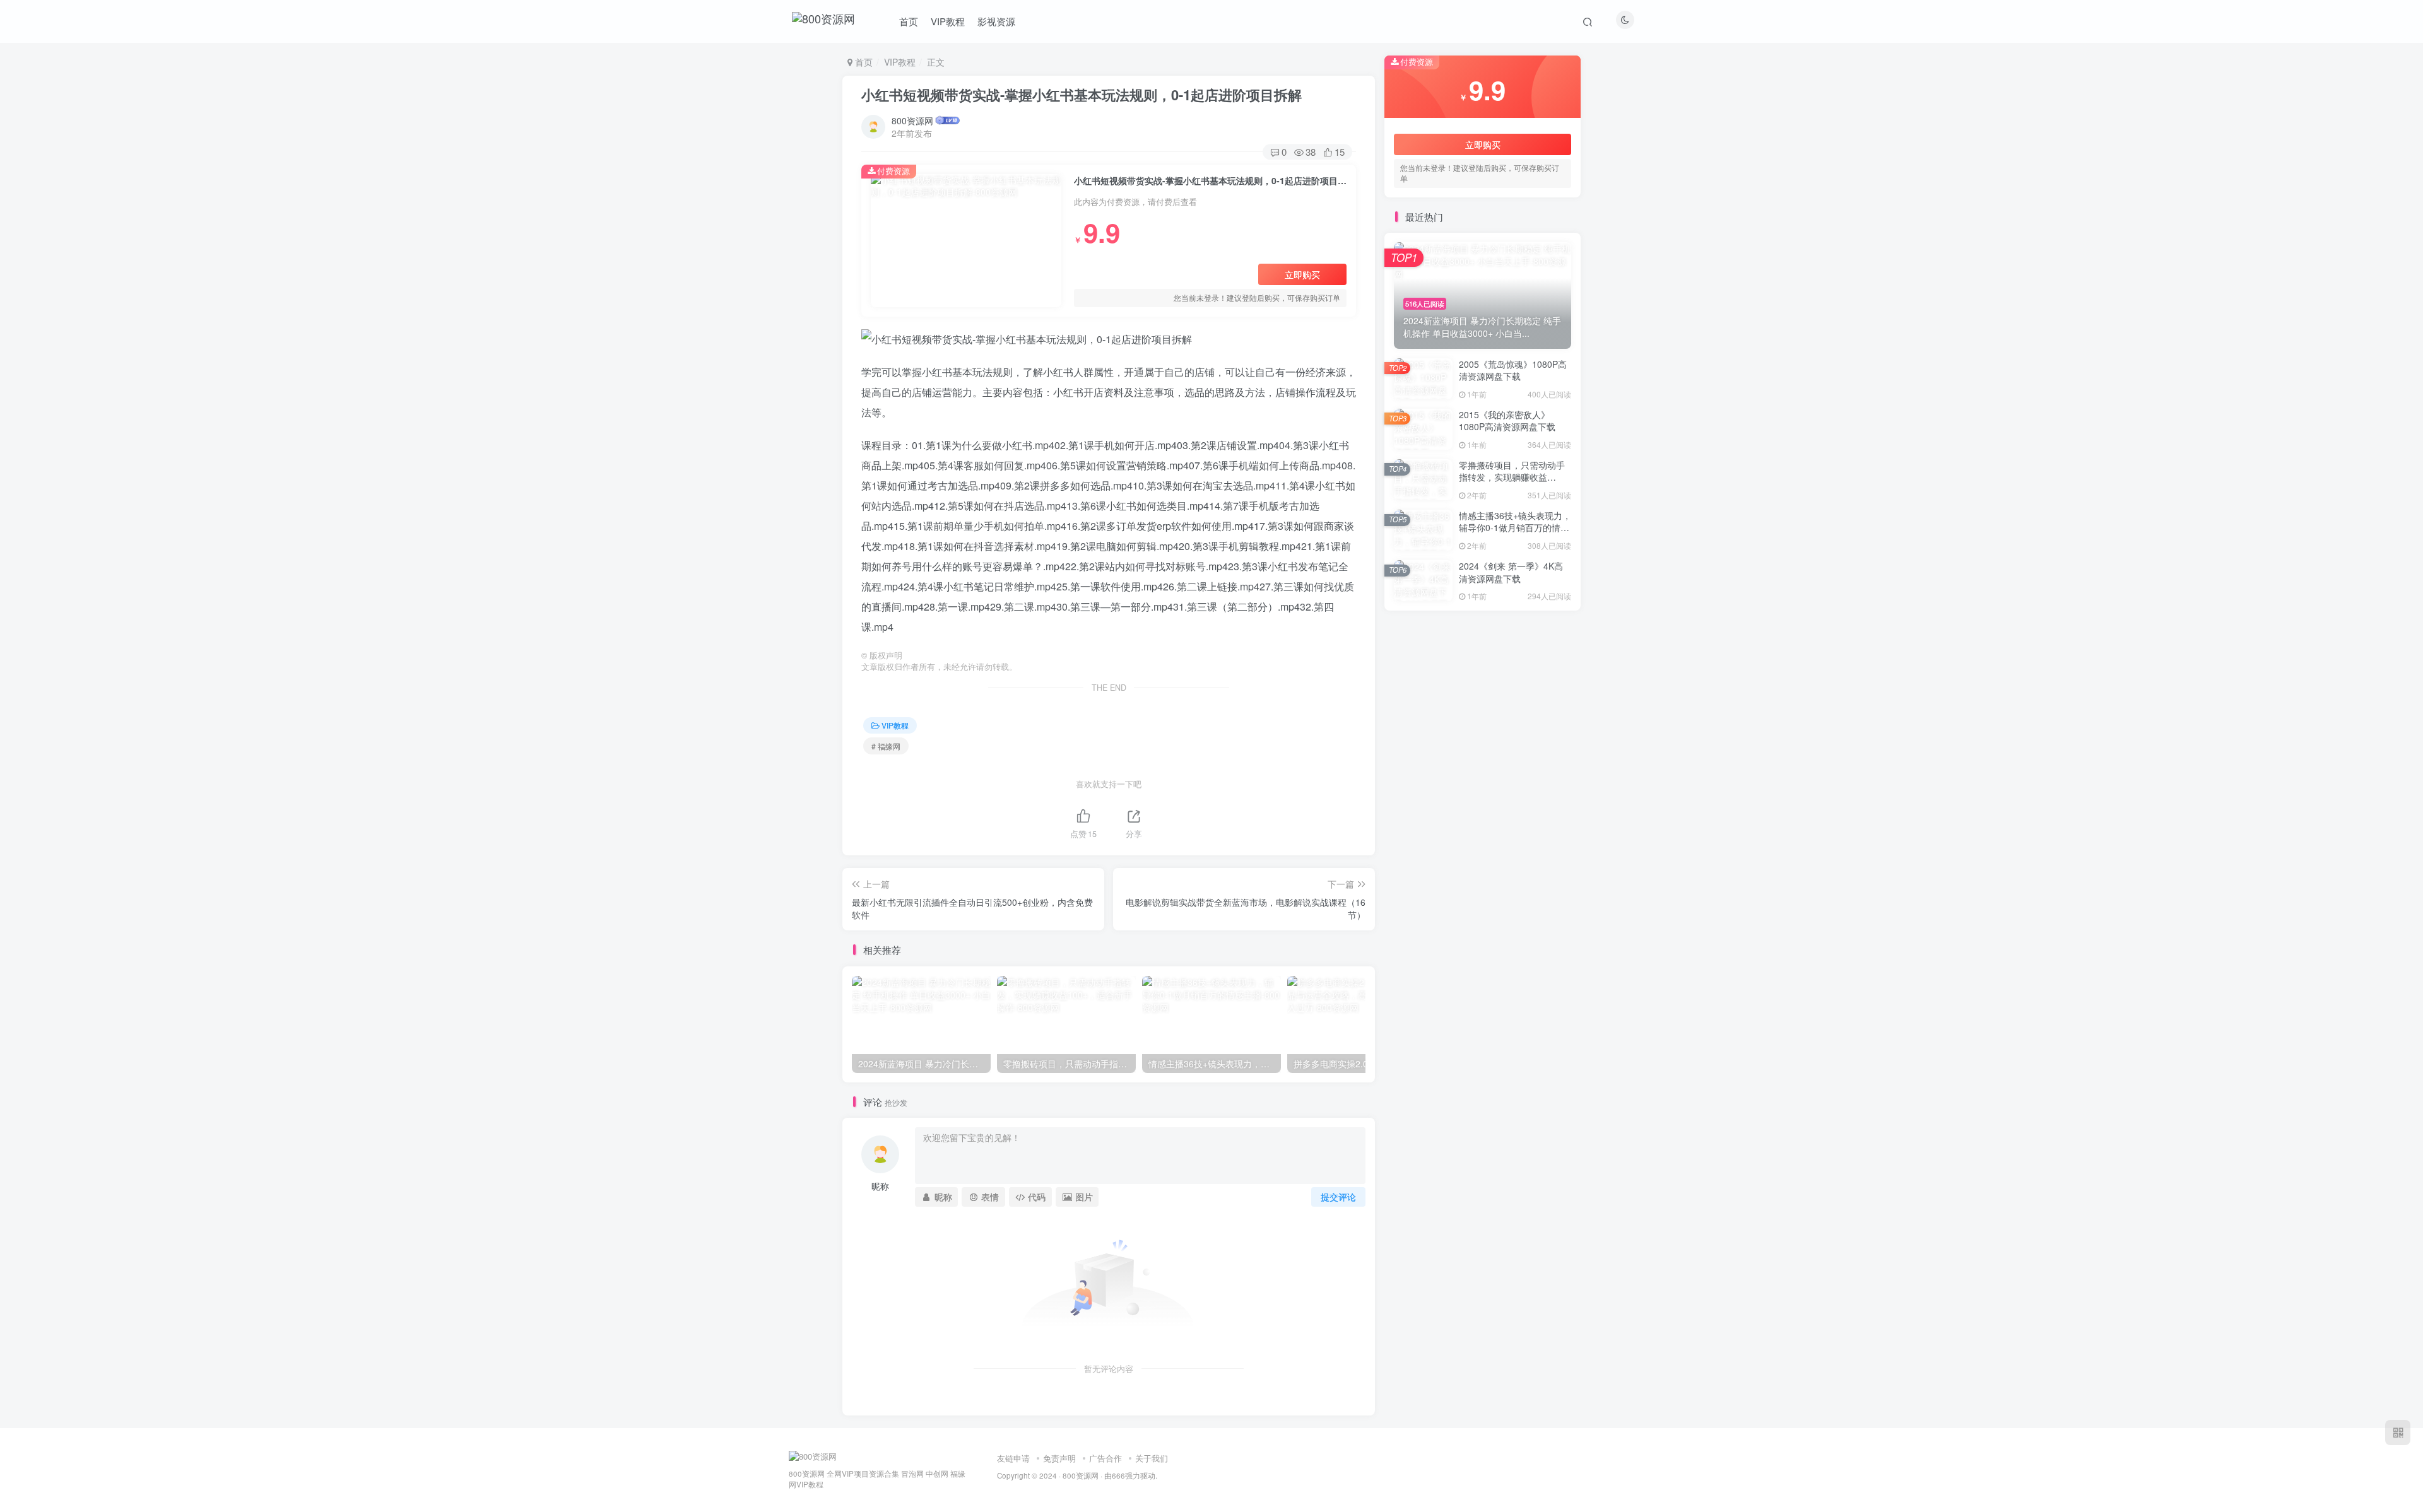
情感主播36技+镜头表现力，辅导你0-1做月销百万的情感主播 (1515, 528)
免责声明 (1059, 1458)
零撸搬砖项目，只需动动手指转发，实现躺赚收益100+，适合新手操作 (1512, 477)
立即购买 (1302, 274)
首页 (909, 21)
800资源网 (912, 120)
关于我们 (1152, 1458)
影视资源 (996, 21)
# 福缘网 (886, 746)
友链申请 (1013, 1458)
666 (1118, 1475)
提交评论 (1338, 1197)
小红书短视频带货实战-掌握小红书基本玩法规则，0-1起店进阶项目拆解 (1082, 95)
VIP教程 (948, 21)
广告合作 (1105, 1458)
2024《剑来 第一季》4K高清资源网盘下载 (1511, 572)
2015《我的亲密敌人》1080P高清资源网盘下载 (1507, 421)
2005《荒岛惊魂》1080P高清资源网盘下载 (1513, 370)
